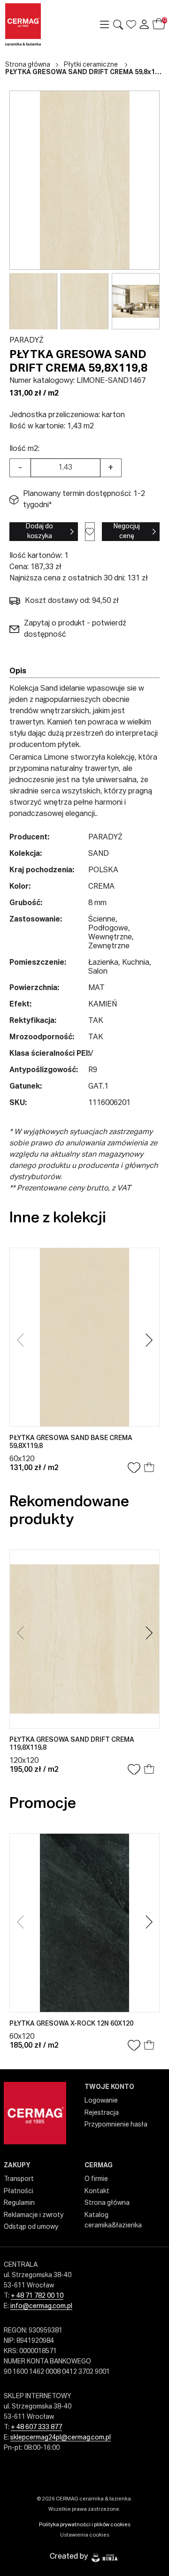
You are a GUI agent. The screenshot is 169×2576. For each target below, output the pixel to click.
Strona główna (28, 65)
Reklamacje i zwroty (34, 2215)
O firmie (96, 2179)
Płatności (19, 2191)
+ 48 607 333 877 (36, 2427)
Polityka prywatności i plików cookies (85, 2525)
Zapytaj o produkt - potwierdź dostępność (75, 629)
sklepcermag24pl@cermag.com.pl (61, 2438)
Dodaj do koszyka (39, 531)
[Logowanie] (144, 24)
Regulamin (19, 2203)
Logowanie (101, 2101)
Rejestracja (102, 2113)
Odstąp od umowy (31, 2227)
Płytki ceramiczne (91, 65)
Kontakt (97, 2191)
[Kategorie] (105, 24)
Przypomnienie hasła (116, 2125)
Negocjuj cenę (127, 531)
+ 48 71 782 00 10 (37, 2296)
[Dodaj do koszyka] (149, 1468)
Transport (19, 2179)
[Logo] (38, 24)
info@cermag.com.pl (41, 2306)
